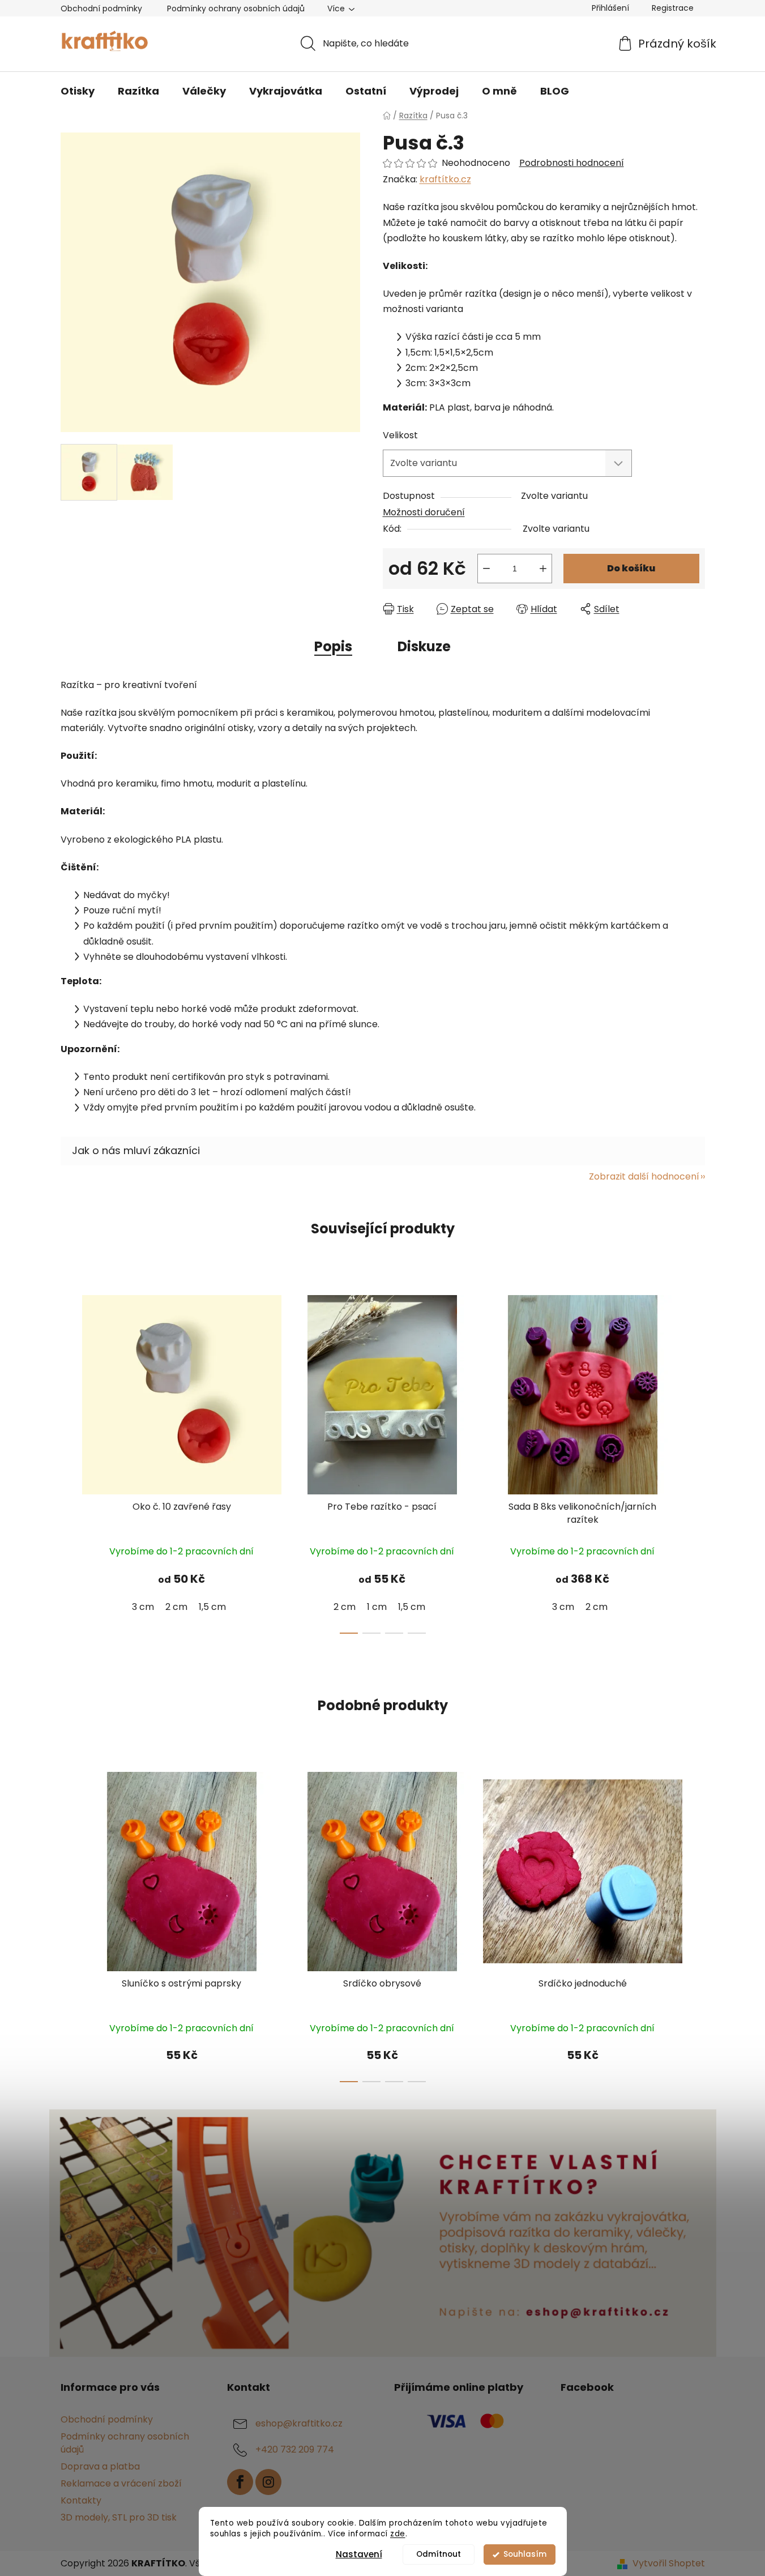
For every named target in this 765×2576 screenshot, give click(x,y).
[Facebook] (240, 2482)
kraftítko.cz (445, 179)
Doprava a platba (100, 2466)
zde (398, 2534)
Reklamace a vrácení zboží (121, 2483)
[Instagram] (268, 2482)
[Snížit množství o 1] (486, 569)
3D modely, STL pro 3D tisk (119, 2517)
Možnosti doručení (424, 512)
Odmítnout (439, 2554)
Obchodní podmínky (101, 8)
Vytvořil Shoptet (669, 2564)
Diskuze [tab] (424, 646)
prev (70, 1461)
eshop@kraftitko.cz (299, 2424)
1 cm (377, 1607)
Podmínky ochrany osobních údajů (236, 8)
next (696, 1461)
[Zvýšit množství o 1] (543, 569)
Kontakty (81, 2500)
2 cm (176, 1607)
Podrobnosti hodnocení (572, 163)
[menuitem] (78, 91)
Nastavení (359, 2554)
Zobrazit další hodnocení (644, 1176)
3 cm (143, 1607)
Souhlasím (525, 2554)
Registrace (673, 8)
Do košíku (631, 568)
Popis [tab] (333, 646)
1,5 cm (212, 1607)
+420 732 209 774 (295, 2450)
